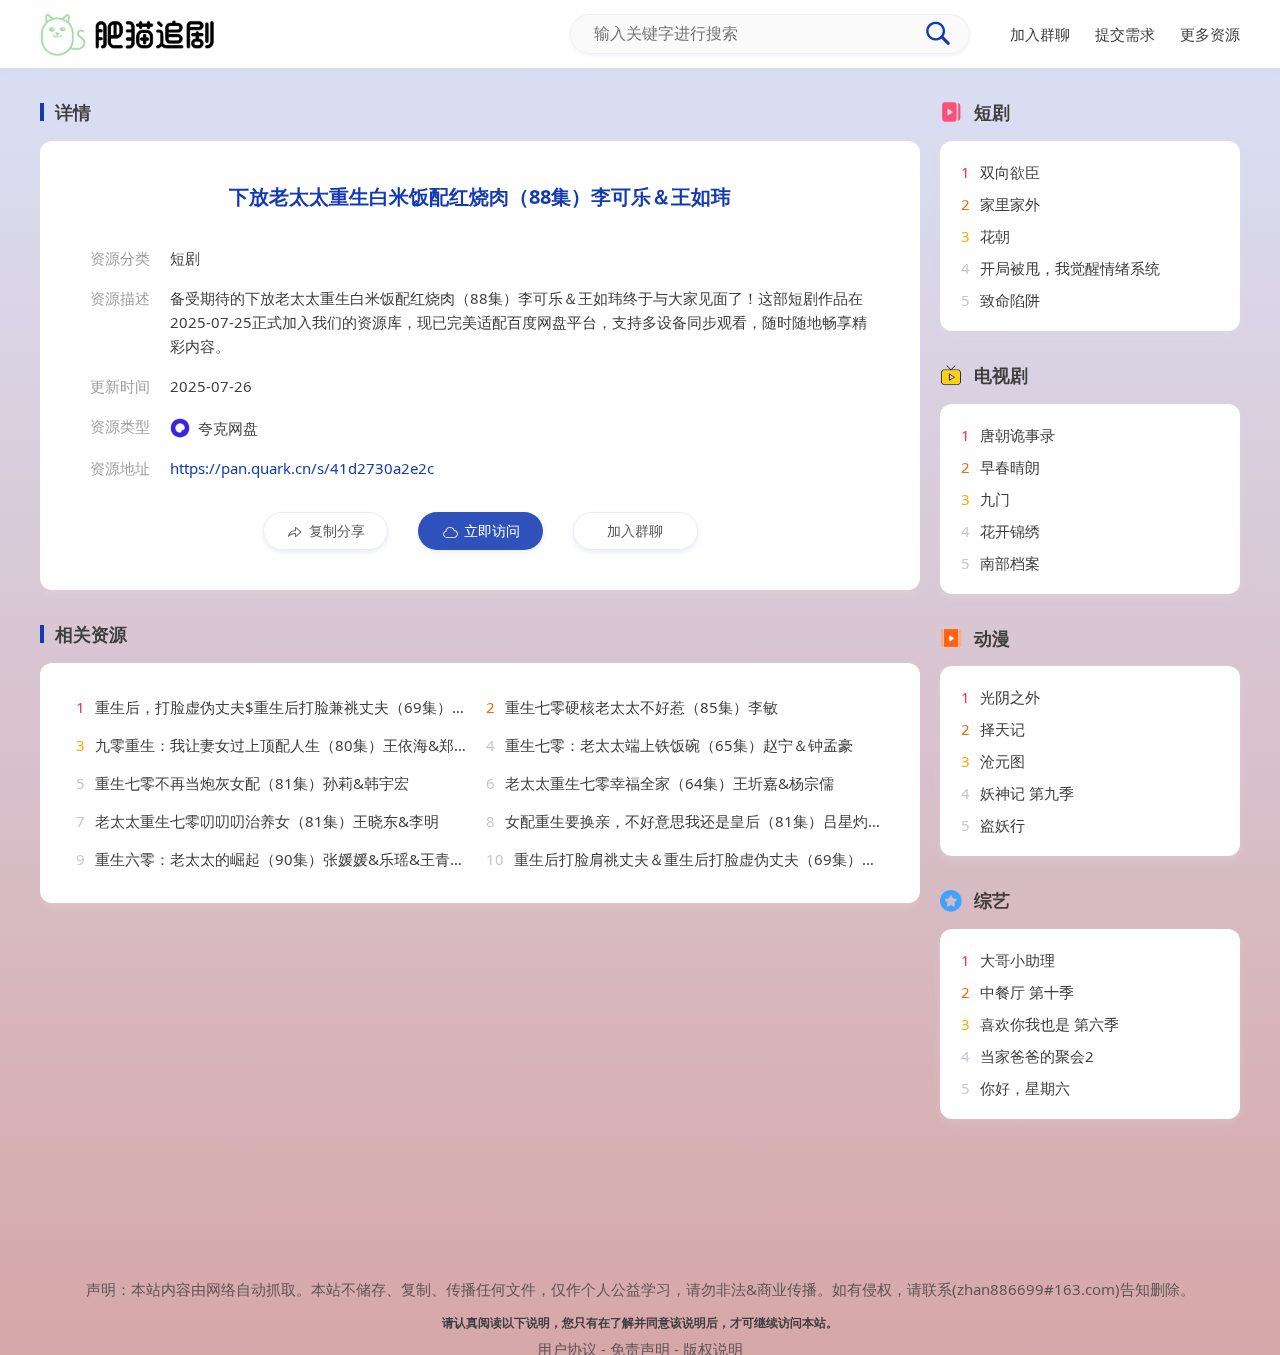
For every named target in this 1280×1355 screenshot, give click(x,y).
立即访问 (492, 530)
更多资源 (1210, 34)
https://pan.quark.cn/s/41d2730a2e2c (302, 468)
